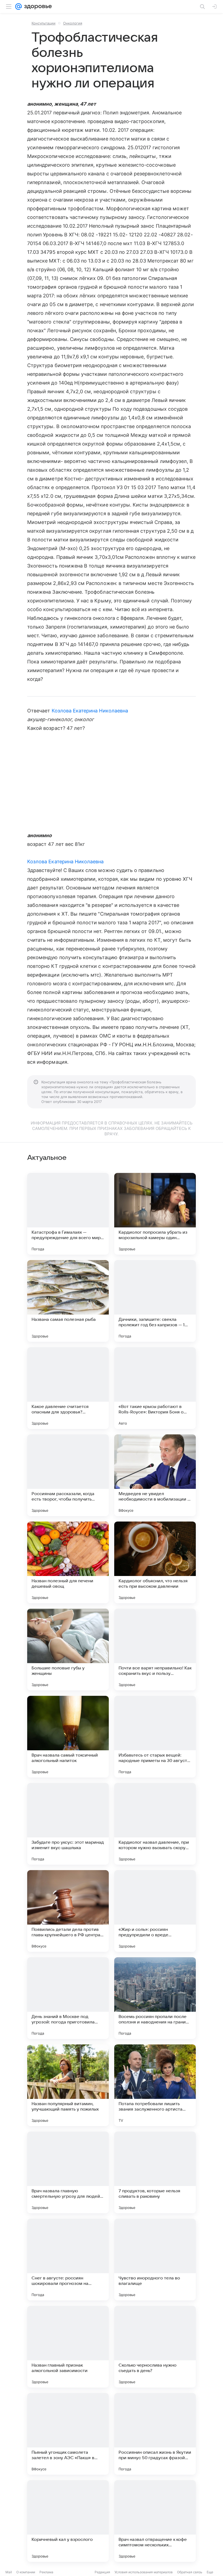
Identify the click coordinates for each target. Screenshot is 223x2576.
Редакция (102, 2572)
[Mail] (18, 7)
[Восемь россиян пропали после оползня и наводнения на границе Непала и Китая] (155, 1998)
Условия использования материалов (144, 2572)
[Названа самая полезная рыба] (68, 1301)
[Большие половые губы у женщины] (68, 1650)
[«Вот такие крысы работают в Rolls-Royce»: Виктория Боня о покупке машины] (155, 1388)
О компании (26, 2572)
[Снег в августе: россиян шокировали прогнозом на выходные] (68, 2260)
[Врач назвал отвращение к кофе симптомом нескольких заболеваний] (155, 2521)
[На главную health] (37, 7)
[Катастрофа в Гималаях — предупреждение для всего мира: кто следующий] (68, 1214)
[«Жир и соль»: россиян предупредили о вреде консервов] (155, 1911)
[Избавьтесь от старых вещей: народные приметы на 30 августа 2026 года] (155, 1737)
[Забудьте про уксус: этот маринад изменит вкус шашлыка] (68, 1824)
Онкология (73, 23)
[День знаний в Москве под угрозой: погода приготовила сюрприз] (68, 1998)
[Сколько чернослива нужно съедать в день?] (155, 2347)
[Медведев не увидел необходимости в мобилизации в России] (155, 1475)
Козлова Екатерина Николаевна (90, 711)
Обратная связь (190, 2572)
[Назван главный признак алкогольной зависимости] (68, 2347)
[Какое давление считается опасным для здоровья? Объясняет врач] (68, 1388)
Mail (9, 2572)
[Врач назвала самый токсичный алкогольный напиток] (68, 1737)
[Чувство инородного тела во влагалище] (155, 2260)
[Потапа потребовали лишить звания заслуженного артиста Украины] (155, 2085)
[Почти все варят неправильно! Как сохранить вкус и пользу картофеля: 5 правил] (155, 1650)
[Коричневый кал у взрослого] (68, 2521)
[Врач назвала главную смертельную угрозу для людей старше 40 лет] (68, 2172)
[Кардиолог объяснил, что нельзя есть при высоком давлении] (155, 1562)
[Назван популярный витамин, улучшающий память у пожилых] (68, 2085)
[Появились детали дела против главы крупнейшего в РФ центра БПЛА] (68, 1911)
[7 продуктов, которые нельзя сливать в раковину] (155, 2172)
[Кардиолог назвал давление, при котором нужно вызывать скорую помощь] (155, 1824)
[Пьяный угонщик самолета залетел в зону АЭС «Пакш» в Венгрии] (68, 2434)
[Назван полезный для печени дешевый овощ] (68, 1562)
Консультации (44, 23)
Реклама (46, 2572)
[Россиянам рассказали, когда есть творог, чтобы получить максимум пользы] (68, 1475)
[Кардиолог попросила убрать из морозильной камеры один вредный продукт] (155, 1214)
